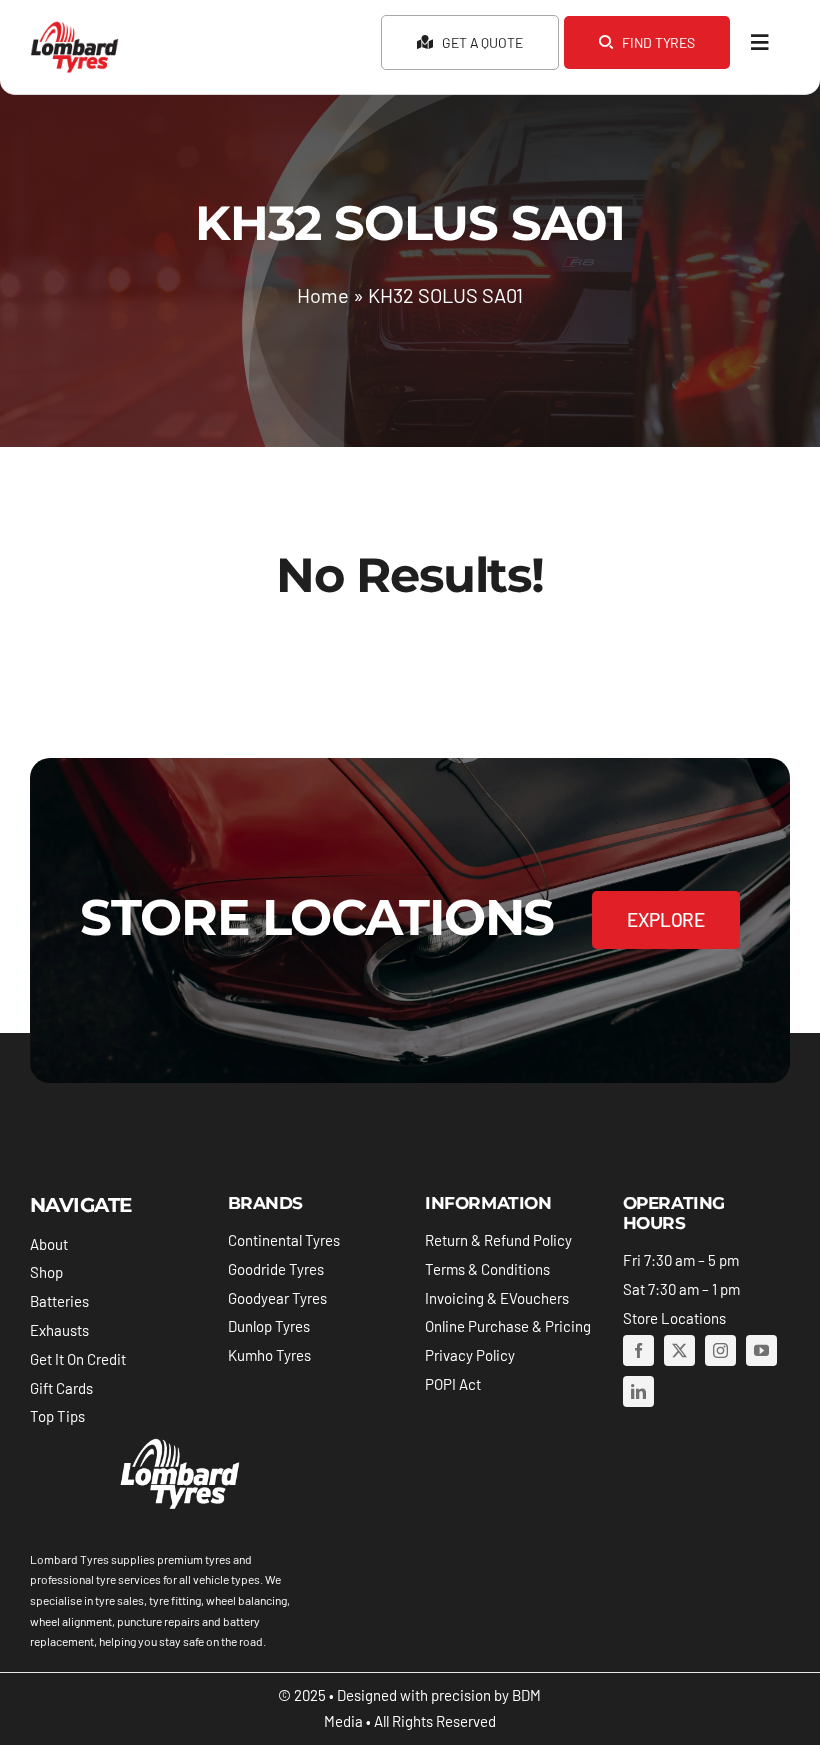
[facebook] (638, 1350)
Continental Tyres (284, 1240)
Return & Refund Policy (498, 1240)
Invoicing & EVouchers (497, 1298)
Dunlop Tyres (269, 1326)
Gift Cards (61, 1388)
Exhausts (59, 1330)
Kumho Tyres (269, 1355)
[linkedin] (638, 1391)
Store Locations (674, 1318)
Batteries (59, 1301)
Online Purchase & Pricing (508, 1326)
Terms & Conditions (487, 1269)
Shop (46, 1272)
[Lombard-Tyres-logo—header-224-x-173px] (74, 29)
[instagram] (720, 1350)
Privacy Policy (470, 1355)
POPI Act (453, 1384)
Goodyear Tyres (277, 1298)
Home (323, 295)
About (49, 1244)
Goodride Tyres (276, 1269)
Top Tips (57, 1416)
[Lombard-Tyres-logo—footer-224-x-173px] (178, 1442)
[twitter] (679, 1350)
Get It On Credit (78, 1359)
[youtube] (761, 1350)
